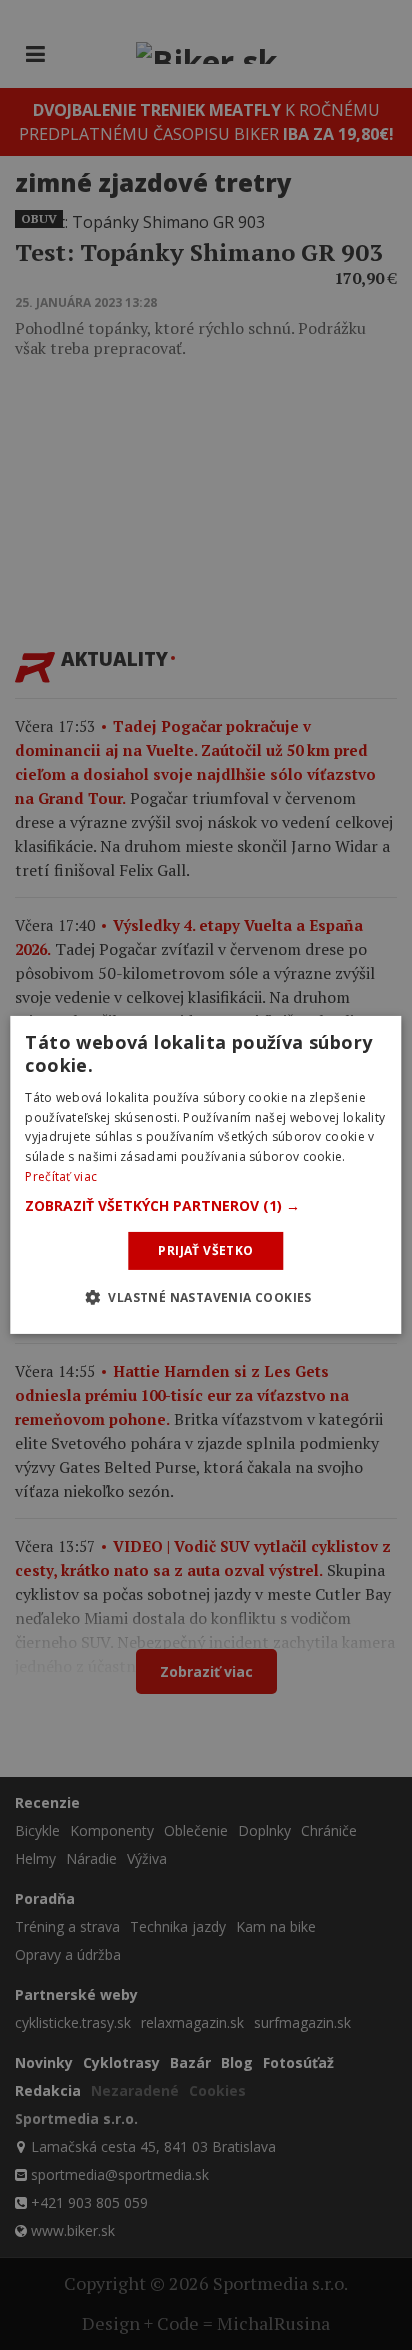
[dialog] (205, 1175)
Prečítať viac (61, 1176)
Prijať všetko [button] (205, 1250)
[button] (205, 1206)
